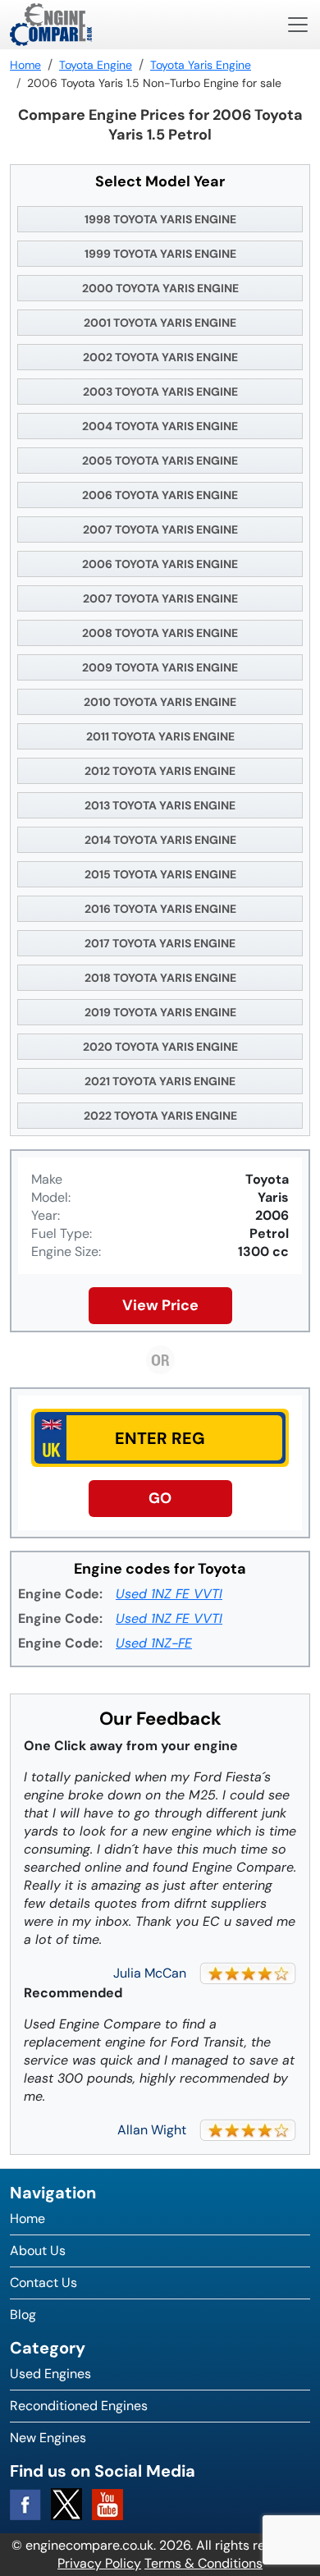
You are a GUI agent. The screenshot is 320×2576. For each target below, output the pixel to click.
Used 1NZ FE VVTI (169, 1594)
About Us (38, 2251)
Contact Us (43, 2283)
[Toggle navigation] (298, 25)
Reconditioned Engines (79, 2406)
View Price (160, 1305)
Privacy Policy (99, 2563)
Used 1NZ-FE (154, 1643)
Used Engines (50, 2374)
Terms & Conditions (203, 2563)
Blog (23, 2315)
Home (27, 2218)
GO (160, 1498)
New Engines (48, 2438)
